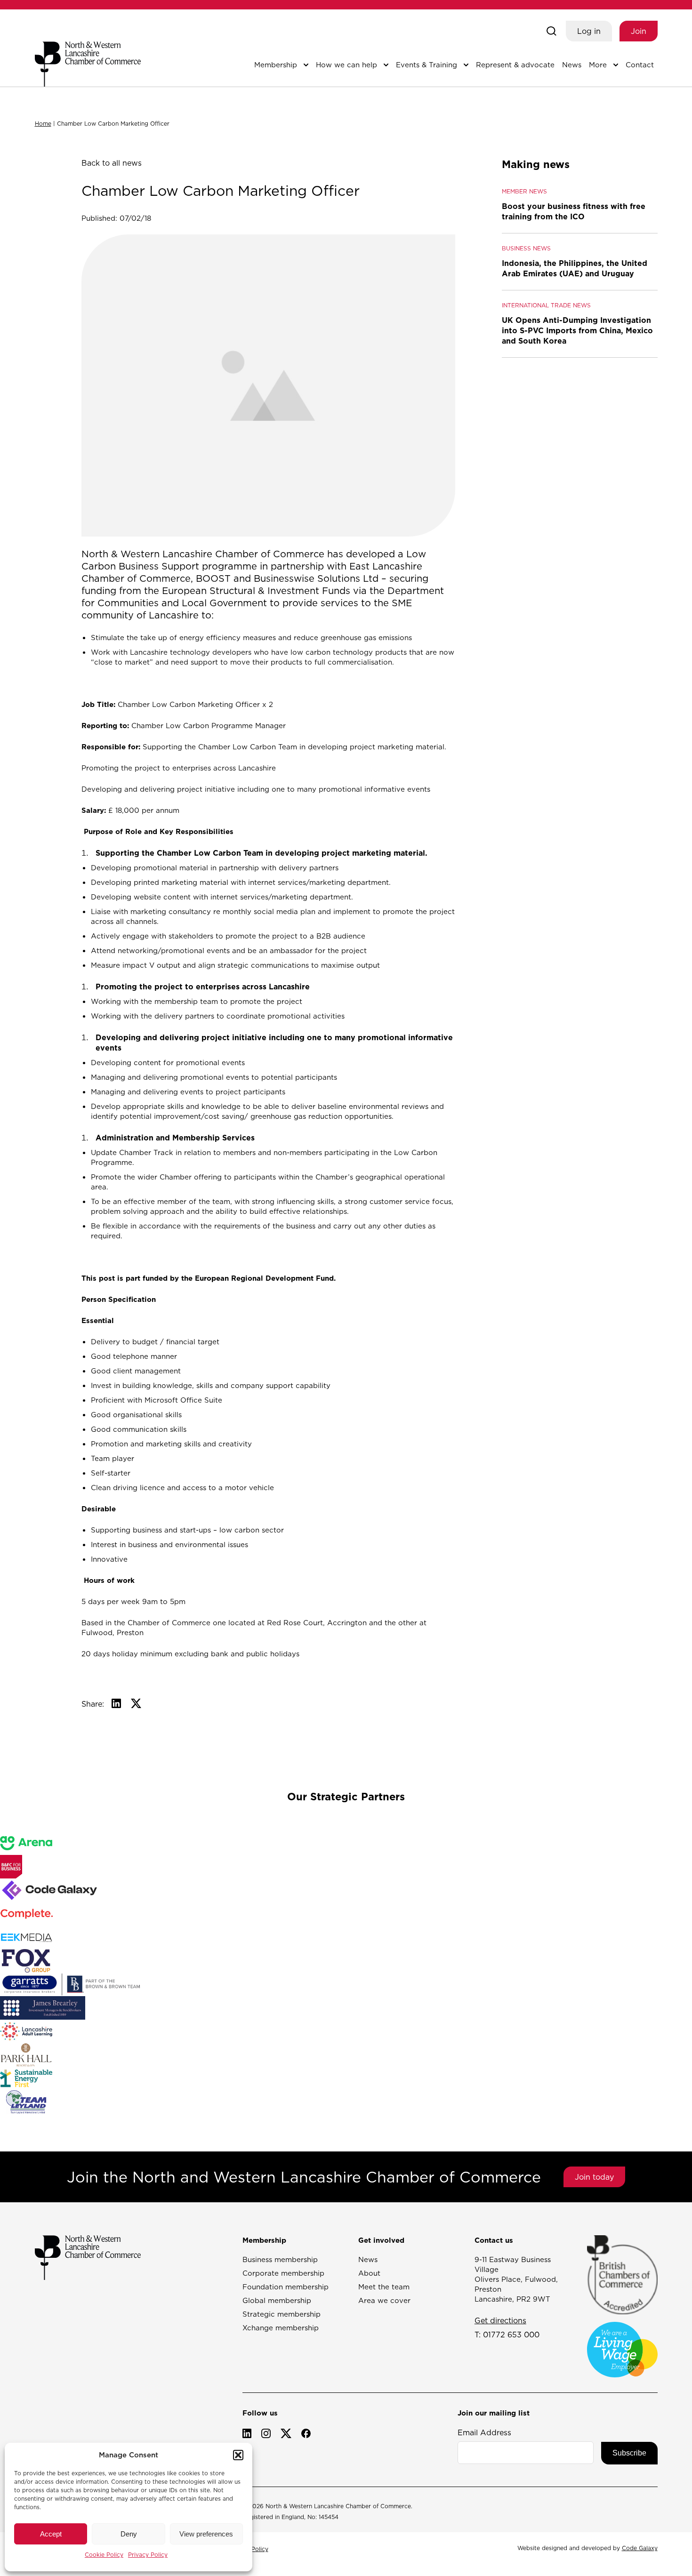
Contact (640, 65)
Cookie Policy (104, 2555)
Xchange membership (281, 2328)
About (369, 2273)
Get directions (500, 2320)
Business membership (280, 2259)
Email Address (484, 2432)
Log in (589, 31)
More (598, 65)
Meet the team (384, 2287)
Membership (276, 65)
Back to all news (112, 163)
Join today (594, 2177)
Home (43, 124)
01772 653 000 (511, 2335)
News (572, 65)
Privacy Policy (148, 2555)
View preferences (206, 2534)
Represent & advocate (515, 65)
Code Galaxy (640, 2548)
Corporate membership (283, 2273)
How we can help (346, 65)
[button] (238, 2455)
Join (639, 31)
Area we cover (384, 2300)
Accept (51, 2534)
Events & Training (426, 65)
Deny (129, 2534)
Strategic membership (282, 2314)
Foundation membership (286, 2287)
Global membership (277, 2300)
